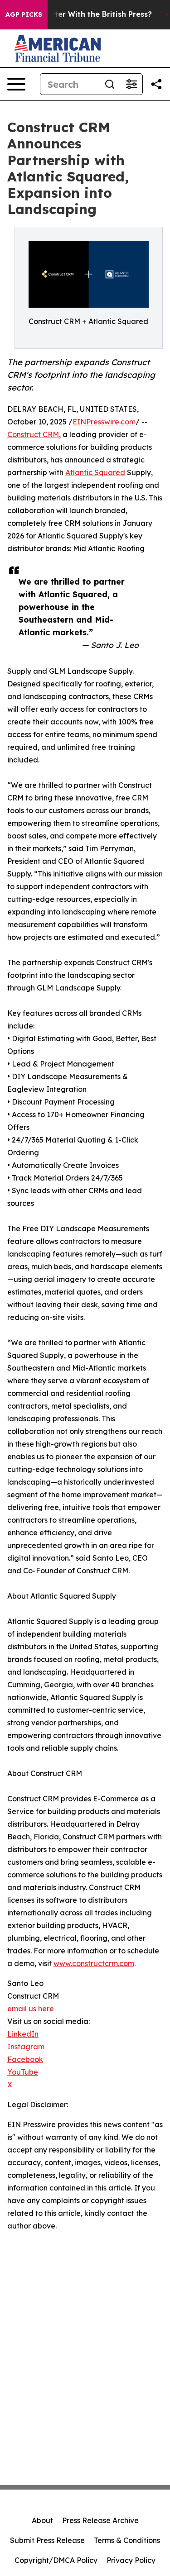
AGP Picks (24, 14)
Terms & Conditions (127, 2540)
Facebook (25, 2059)
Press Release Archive (100, 2520)
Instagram (26, 2047)
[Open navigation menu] (16, 84)
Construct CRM (33, 434)
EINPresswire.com (104, 422)
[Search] (110, 84)
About (42, 2520)
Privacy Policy (131, 2560)
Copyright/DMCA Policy (56, 2560)
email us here (31, 2009)
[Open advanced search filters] (131, 84)
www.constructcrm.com (94, 1963)
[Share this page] (156, 84)
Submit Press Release (47, 2540)
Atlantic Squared (95, 472)
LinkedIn (23, 2034)
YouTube (23, 2072)
